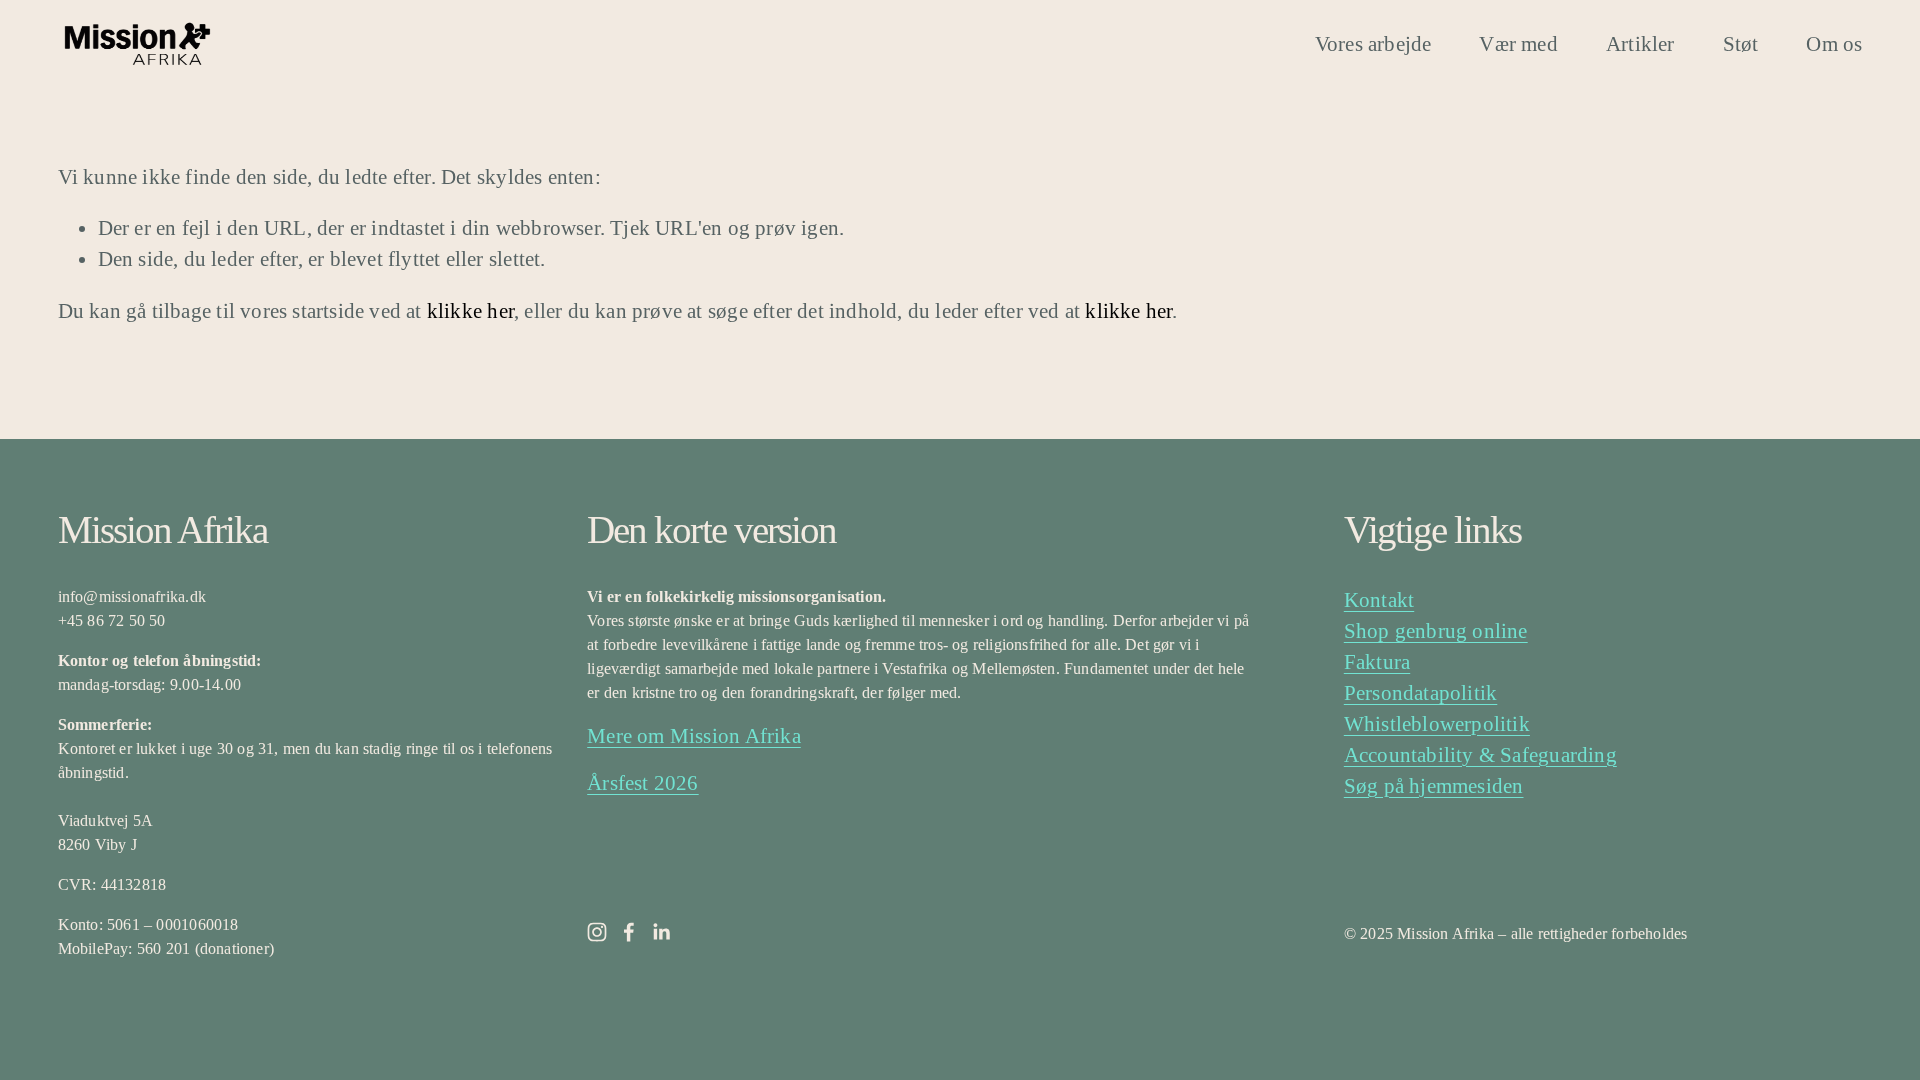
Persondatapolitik (1421, 693)
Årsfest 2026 (642, 783)
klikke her (470, 311)
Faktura (1377, 662)
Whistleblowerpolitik (1437, 724)
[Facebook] (629, 932)
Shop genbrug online (1436, 631)
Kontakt (1379, 600)
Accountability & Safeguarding (1480, 755)
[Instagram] (597, 932)
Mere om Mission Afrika (694, 736)
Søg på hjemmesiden (1434, 786)
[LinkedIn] (661, 932)
